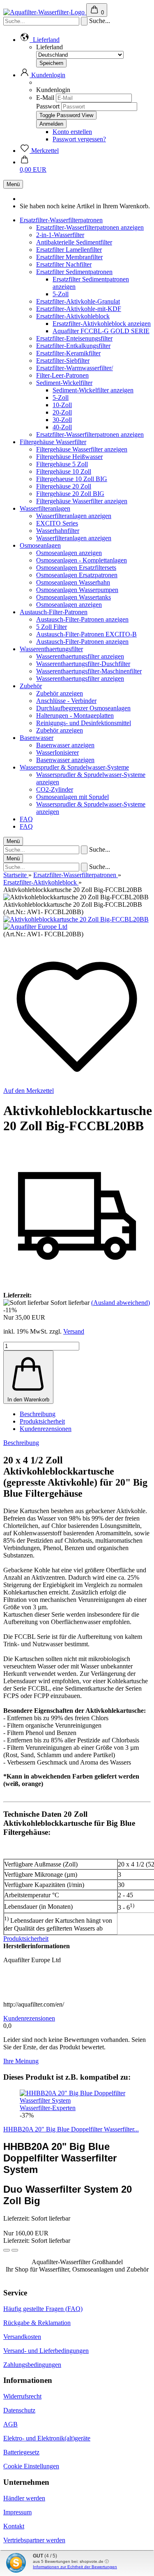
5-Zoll (61, 294)
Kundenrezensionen (46, 1429)
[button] (7, 2250)
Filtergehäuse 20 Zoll (64, 486)
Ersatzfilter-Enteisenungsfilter (74, 338)
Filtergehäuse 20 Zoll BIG (70, 494)
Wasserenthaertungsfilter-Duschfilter (83, 664)
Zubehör (31, 686)
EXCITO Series (57, 523)
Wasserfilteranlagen (45, 508)
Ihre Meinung (21, 2061)
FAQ (26, 819)
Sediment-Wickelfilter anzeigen (93, 390)
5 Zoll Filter (52, 627)
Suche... (100, 21)
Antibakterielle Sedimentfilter (74, 242)
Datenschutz (19, 2410)
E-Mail (45, 98)
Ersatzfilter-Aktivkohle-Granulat (78, 301)
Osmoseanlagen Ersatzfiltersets (76, 568)
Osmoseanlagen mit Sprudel (72, 797)
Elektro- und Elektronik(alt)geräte (47, 2438)
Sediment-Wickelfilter (64, 383)
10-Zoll (62, 405)
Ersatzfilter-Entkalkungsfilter (73, 346)
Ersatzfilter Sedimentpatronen (74, 272)
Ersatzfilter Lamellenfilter (69, 250)
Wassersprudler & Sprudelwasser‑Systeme (74, 767)
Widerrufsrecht (22, 2396)
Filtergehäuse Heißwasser (69, 457)
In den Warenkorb (28, 1400)
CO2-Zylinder (55, 789)
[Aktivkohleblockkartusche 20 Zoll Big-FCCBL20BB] (76, 919)
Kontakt (14, 2526)
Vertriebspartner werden (34, 2540)
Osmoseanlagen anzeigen (69, 553)
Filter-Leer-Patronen (62, 375)
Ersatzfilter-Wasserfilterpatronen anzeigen (90, 227)
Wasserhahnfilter (58, 531)
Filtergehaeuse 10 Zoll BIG (72, 479)
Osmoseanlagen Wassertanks (74, 597)
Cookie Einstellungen (31, 2466)
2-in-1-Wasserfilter (60, 235)
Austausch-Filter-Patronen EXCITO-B (86, 634)
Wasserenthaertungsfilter (51, 649)
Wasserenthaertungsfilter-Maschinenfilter (89, 671)
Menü (13, 184)
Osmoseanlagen (40, 545)
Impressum (17, 2512)
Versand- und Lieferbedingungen (46, 2351)
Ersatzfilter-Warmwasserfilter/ (75, 368)
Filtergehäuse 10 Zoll (64, 471)
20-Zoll (62, 412)
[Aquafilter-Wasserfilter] (45, 12)
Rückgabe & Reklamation (37, 2323)
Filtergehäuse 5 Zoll (62, 464)
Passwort (48, 106)
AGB (10, 2424)
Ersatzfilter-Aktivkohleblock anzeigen (102, 324)
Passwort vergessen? (79, 139)
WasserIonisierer (57, 752)
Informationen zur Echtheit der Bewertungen (75, 2567)
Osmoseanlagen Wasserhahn (73, 582)
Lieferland (49, 47)
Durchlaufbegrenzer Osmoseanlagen (83, 708)
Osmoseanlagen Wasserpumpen (77, 590)
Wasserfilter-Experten (48, 2108)
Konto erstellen (72, 132)
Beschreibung (38, 1414)
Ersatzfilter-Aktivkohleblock (73, 316)
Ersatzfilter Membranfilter (69, 257)
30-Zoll (62, 420)
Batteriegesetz (21, 2452)
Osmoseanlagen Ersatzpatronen (77, 575)
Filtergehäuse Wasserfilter (53, 442)
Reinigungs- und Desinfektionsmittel (84, 723)
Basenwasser (37, 738)
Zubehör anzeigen (60, 693)
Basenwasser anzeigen (65, 745)
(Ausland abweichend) (121, 1303)
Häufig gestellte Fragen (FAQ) (43, 2309)
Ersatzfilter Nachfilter (64, 264)
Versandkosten (22, 2337)
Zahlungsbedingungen (32, 2365)
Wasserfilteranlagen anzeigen (74, 516)
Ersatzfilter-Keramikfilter (68, 353)
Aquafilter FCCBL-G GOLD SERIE (101, 331)
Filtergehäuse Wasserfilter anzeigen (82, 449)
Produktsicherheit (42, 1421)
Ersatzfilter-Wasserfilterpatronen (61, 220)
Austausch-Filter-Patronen (54, 612)
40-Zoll (62, 427)
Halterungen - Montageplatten (75, 715)
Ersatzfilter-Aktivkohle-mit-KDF (79, 309)
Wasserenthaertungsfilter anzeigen (80, 656)
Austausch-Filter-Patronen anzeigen (82, 619)
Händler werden (24, 2498)
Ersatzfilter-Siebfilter (63, 361)
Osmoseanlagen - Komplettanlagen (82, 560)
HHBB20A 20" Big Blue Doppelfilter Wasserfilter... (71, 2129)
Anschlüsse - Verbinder (66, 701)
